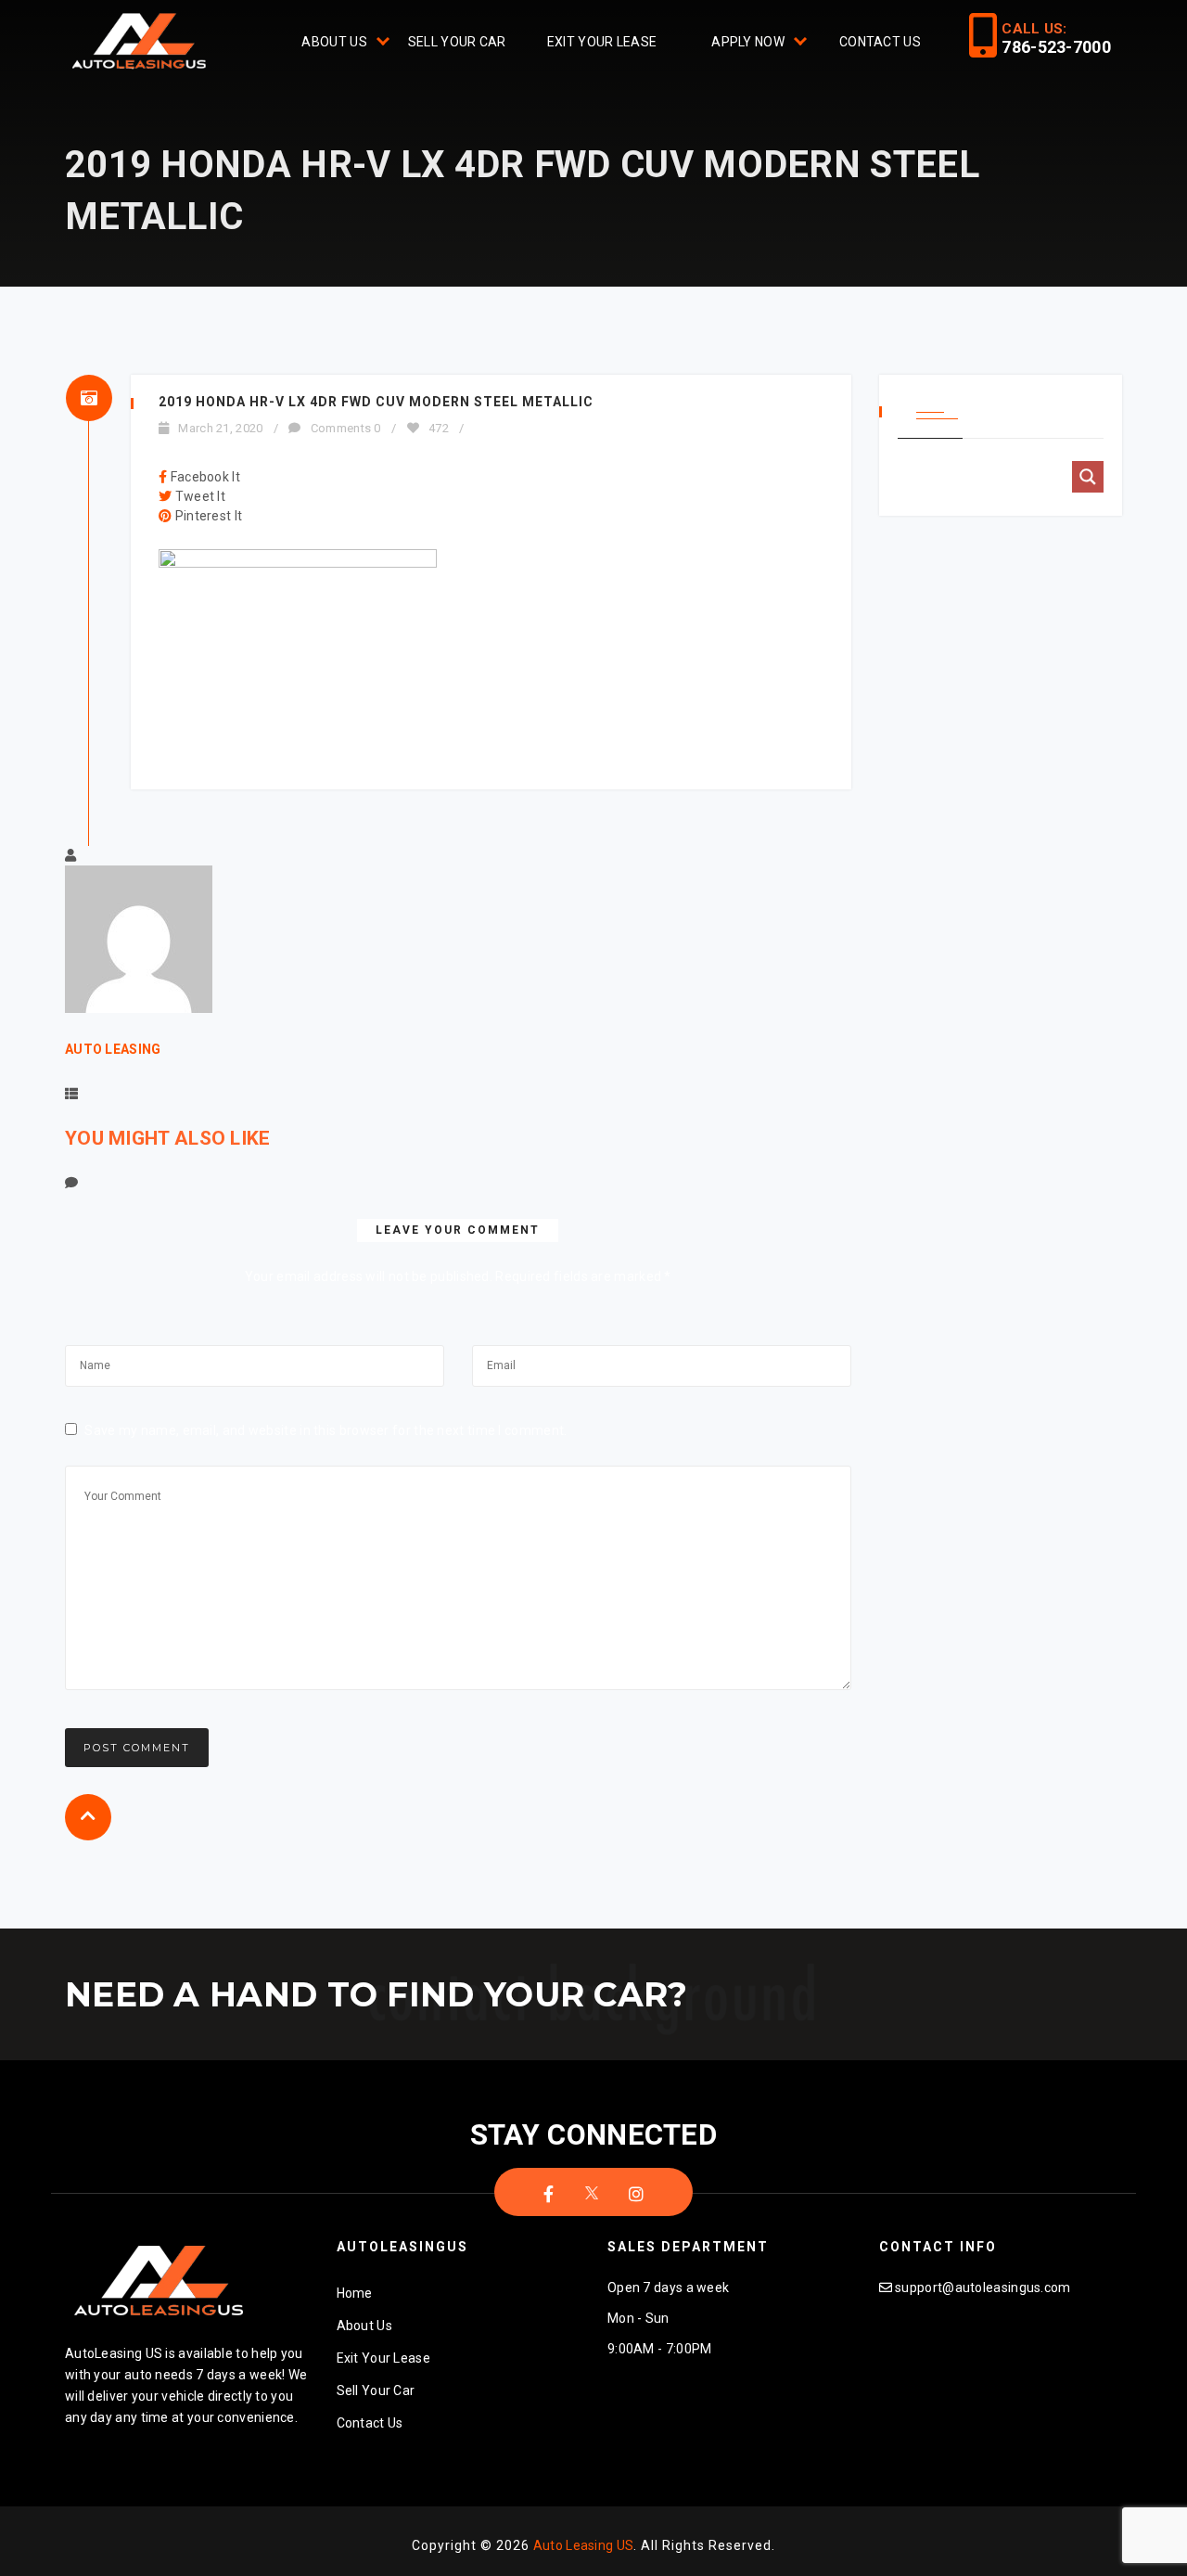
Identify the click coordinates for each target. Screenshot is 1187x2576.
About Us (334, 42)
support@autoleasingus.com (983, 2288)
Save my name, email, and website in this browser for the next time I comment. (325, 1430)
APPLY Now (748, 42)
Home (355, 2293)
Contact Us (880, 42)
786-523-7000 (1056, 47)
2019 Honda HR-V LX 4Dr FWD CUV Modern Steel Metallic (376, 402)
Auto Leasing (113, 1049)
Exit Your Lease (602, 42)
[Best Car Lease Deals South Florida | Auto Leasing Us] (141, 44)
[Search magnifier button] (1088, 477)
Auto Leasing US (584, 2545)
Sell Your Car (457, 42)
